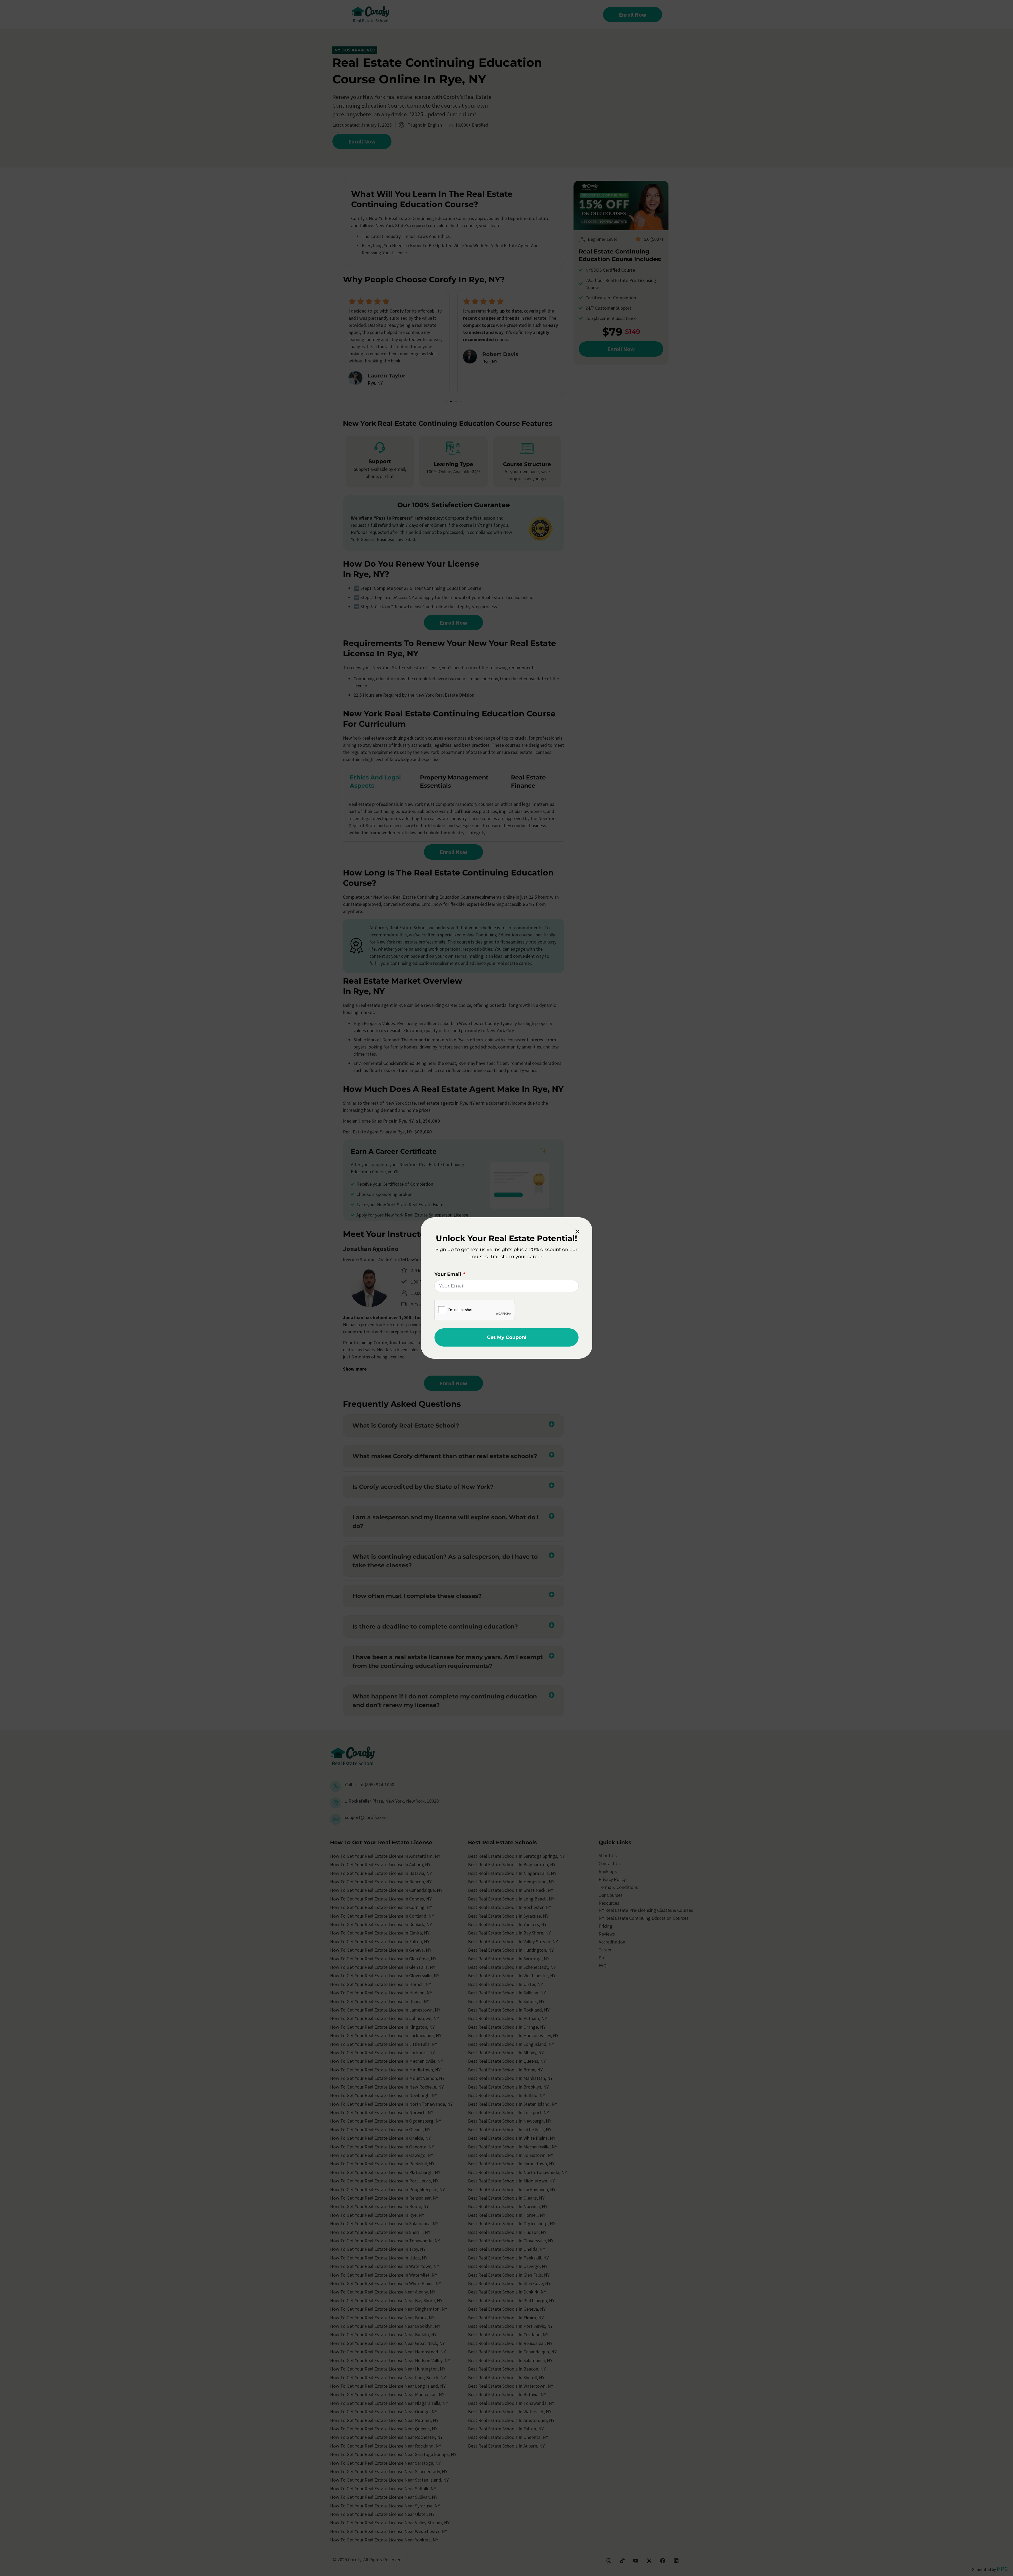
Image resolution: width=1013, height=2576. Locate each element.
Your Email (448, 1274)
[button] (577, 1232)
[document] (506, 1288)
